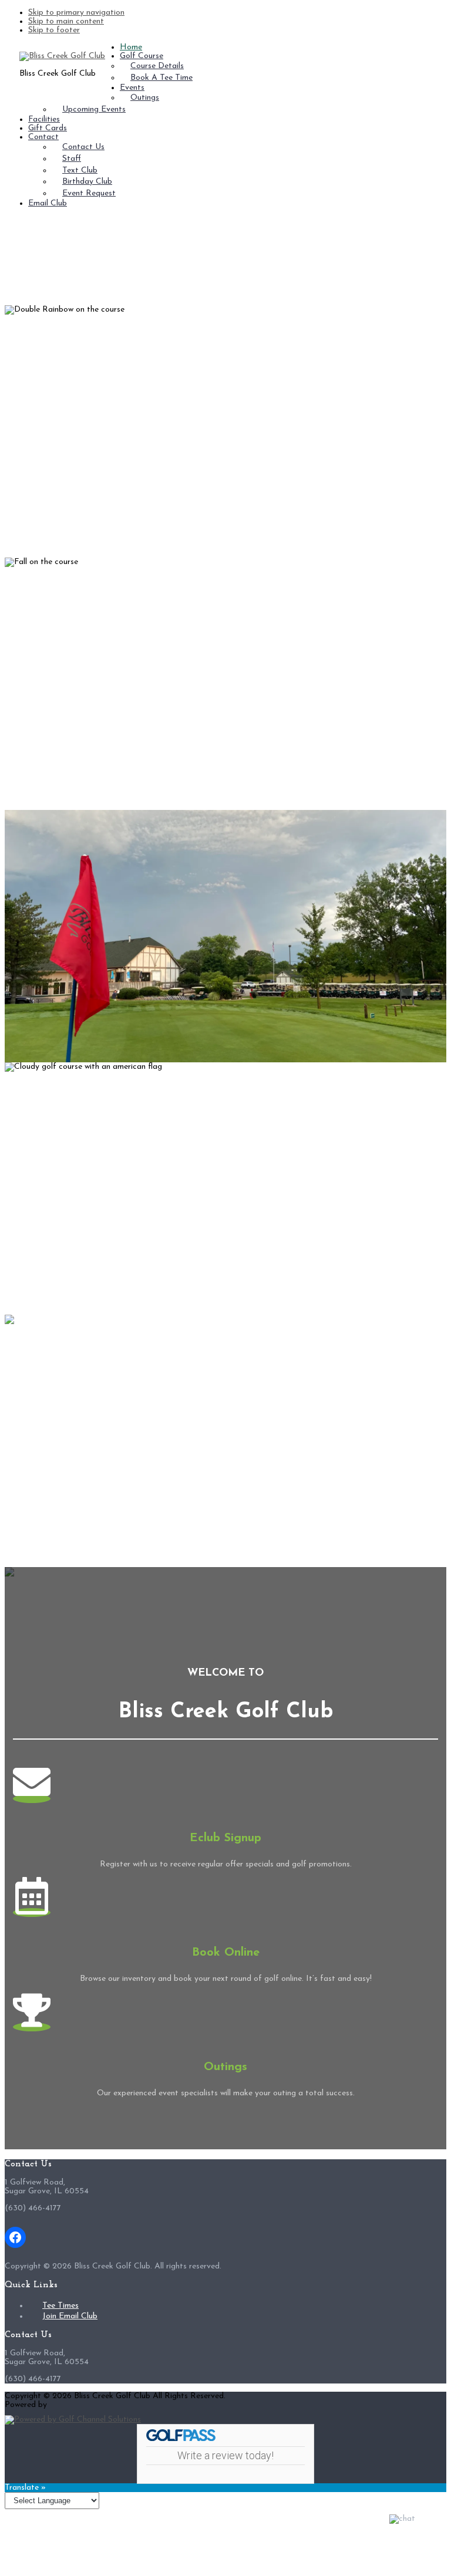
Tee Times (60, 2306)
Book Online (226, 1953)
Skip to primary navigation (76, 13)
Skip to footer (54, 30)
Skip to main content (66, 21)
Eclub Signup (225, 1838)
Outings (225, 2067)
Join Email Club (70, 2316)
